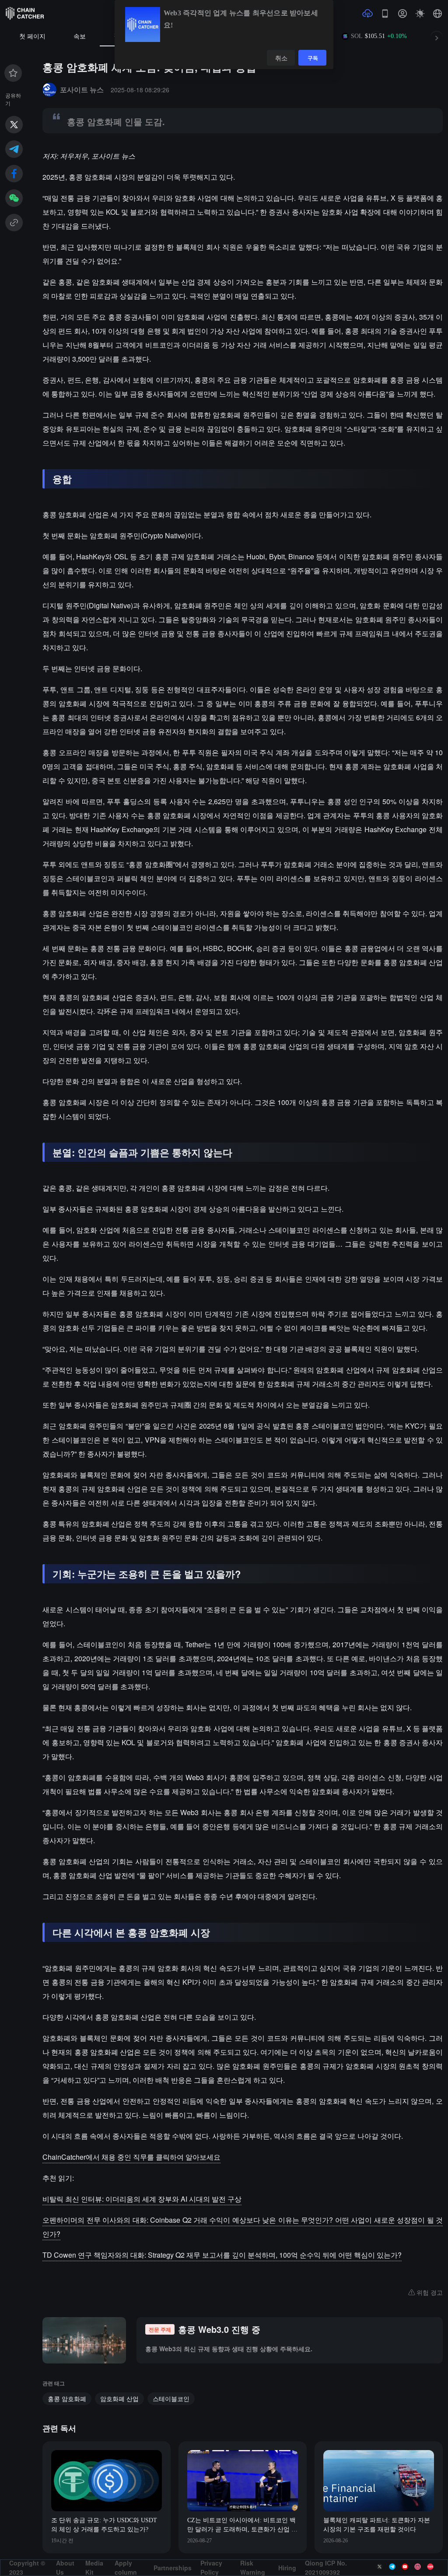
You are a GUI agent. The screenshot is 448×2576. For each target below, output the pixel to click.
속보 (80, 37)
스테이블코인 (171, 2398)
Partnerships (173, 2568)
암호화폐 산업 (119, 2398)
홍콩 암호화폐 (67, 2398)
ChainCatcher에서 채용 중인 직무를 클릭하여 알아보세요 (131, 2157)
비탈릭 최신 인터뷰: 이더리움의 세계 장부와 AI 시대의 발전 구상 (142, 2199)
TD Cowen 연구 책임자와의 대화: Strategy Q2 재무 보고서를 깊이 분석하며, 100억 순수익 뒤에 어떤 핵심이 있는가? (222, 2255)
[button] (437, 14)
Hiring (287, 2568)
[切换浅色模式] (420, 14)
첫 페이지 (32, 37)
